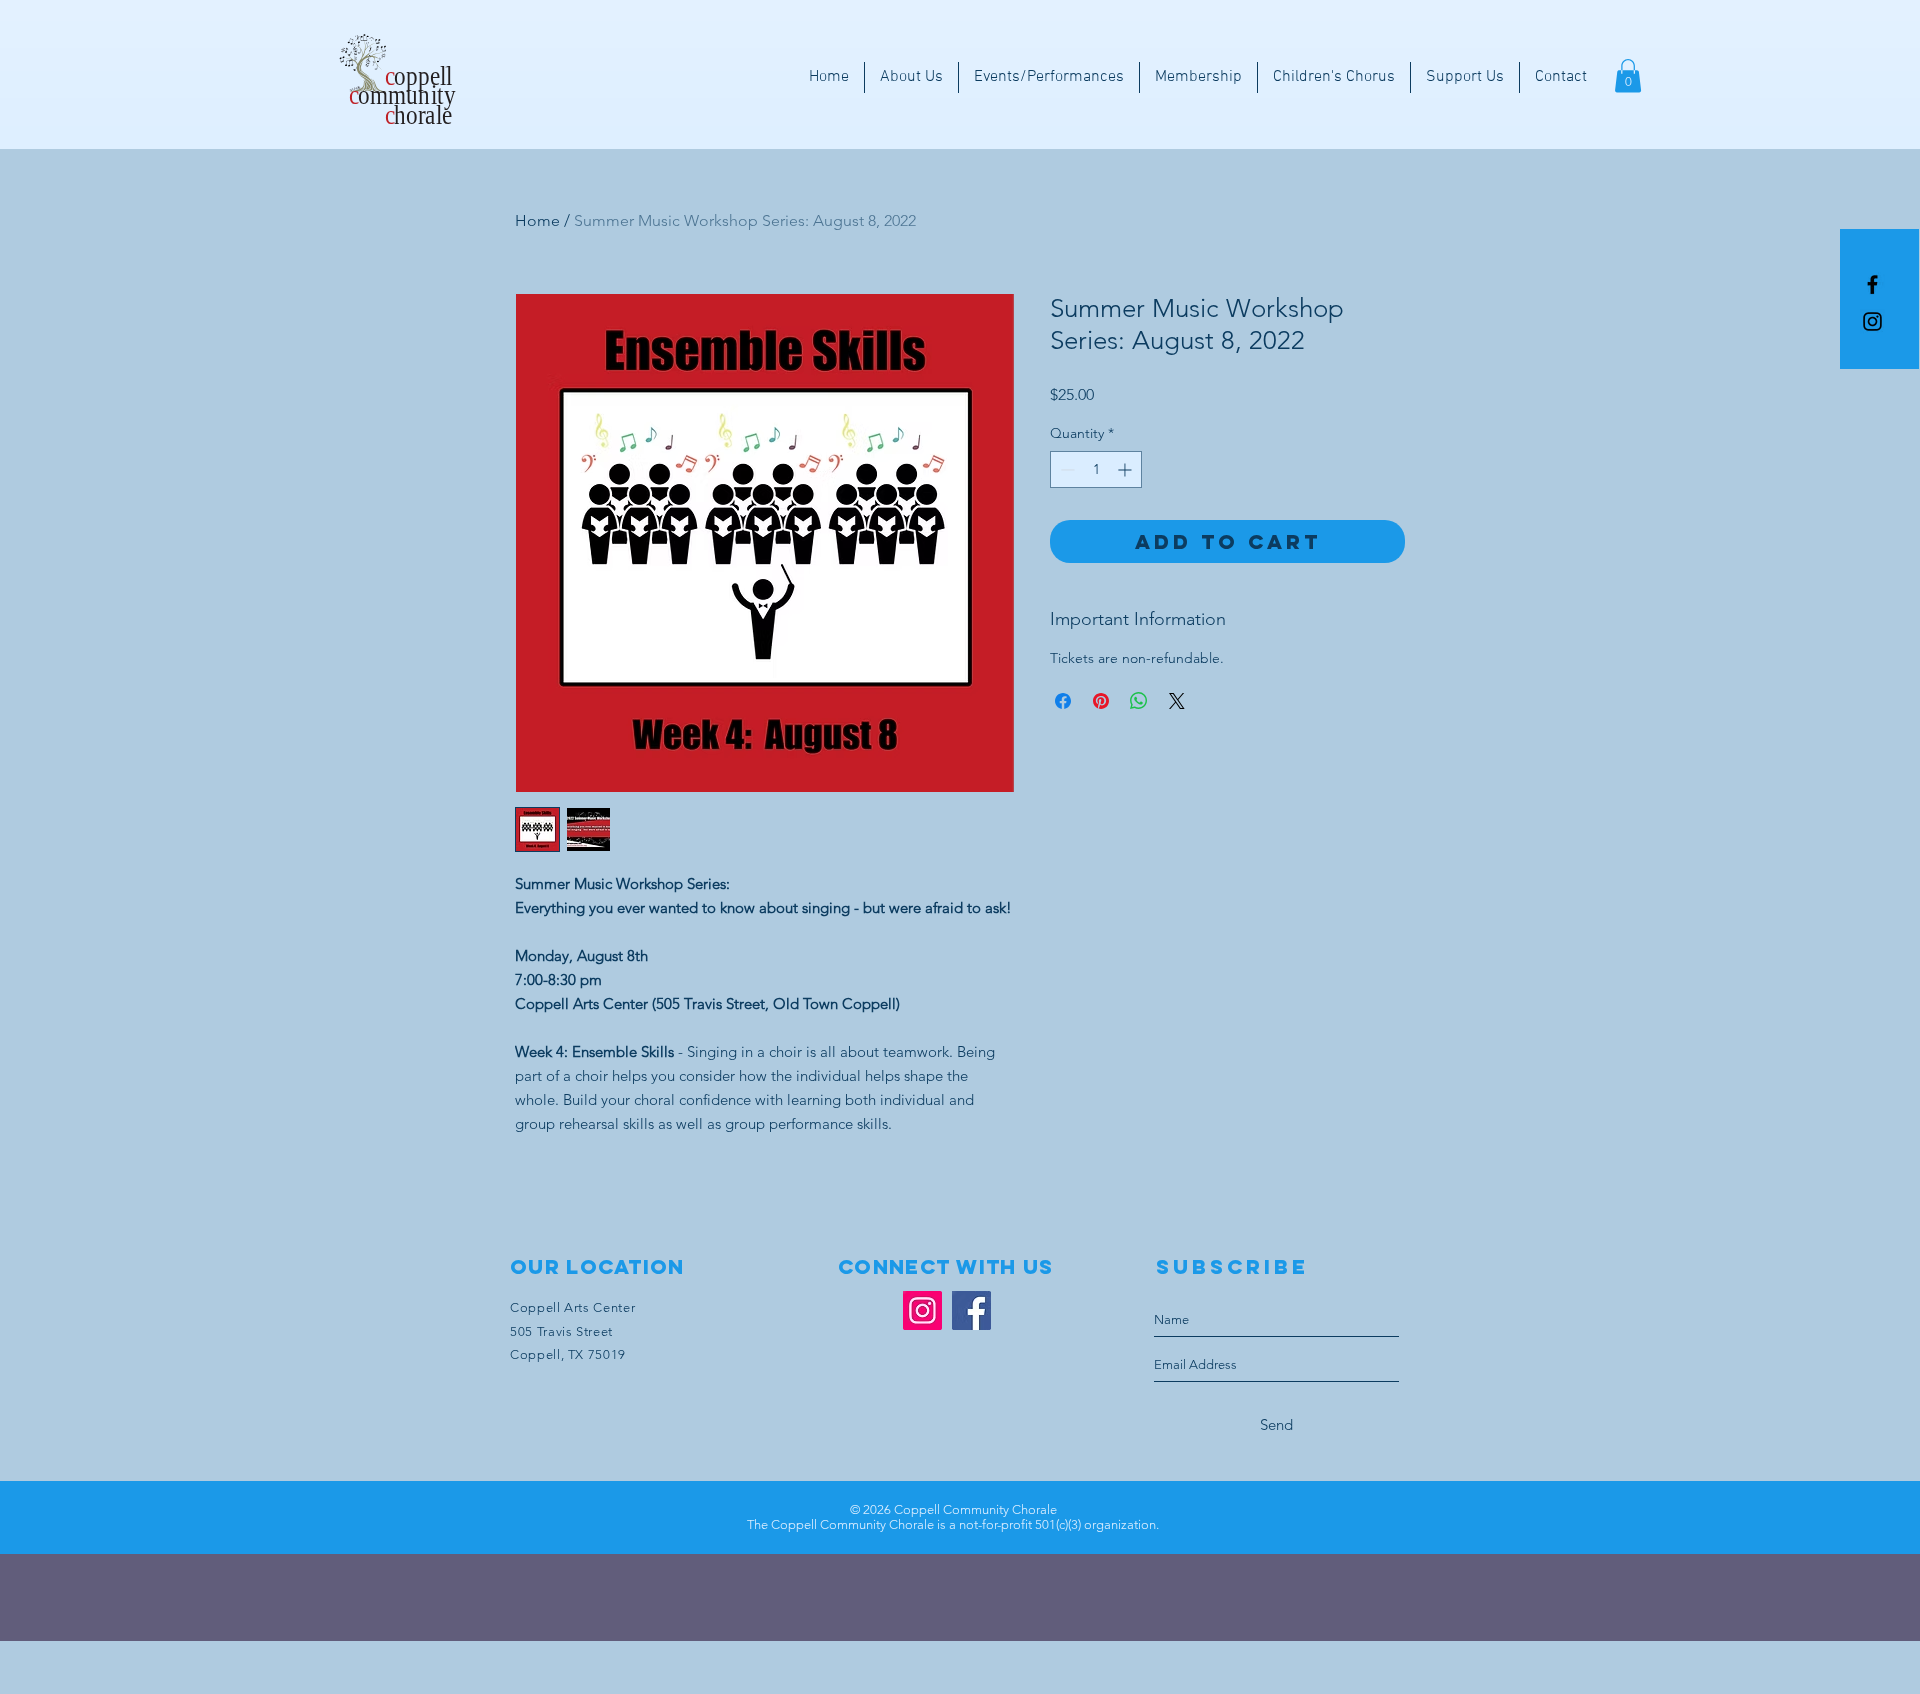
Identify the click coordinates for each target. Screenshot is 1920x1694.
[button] (1628, 75)
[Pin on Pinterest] (1101, 701)
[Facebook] (971, 1310)
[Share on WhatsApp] (1139, 701)
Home (537, 220)
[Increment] (1126, 469)
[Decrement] (1065, 469)
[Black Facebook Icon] (1872, 284)
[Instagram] (1872, 321)
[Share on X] (1177, 701)
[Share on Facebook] (1063, 701)
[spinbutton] (1096, 469)
